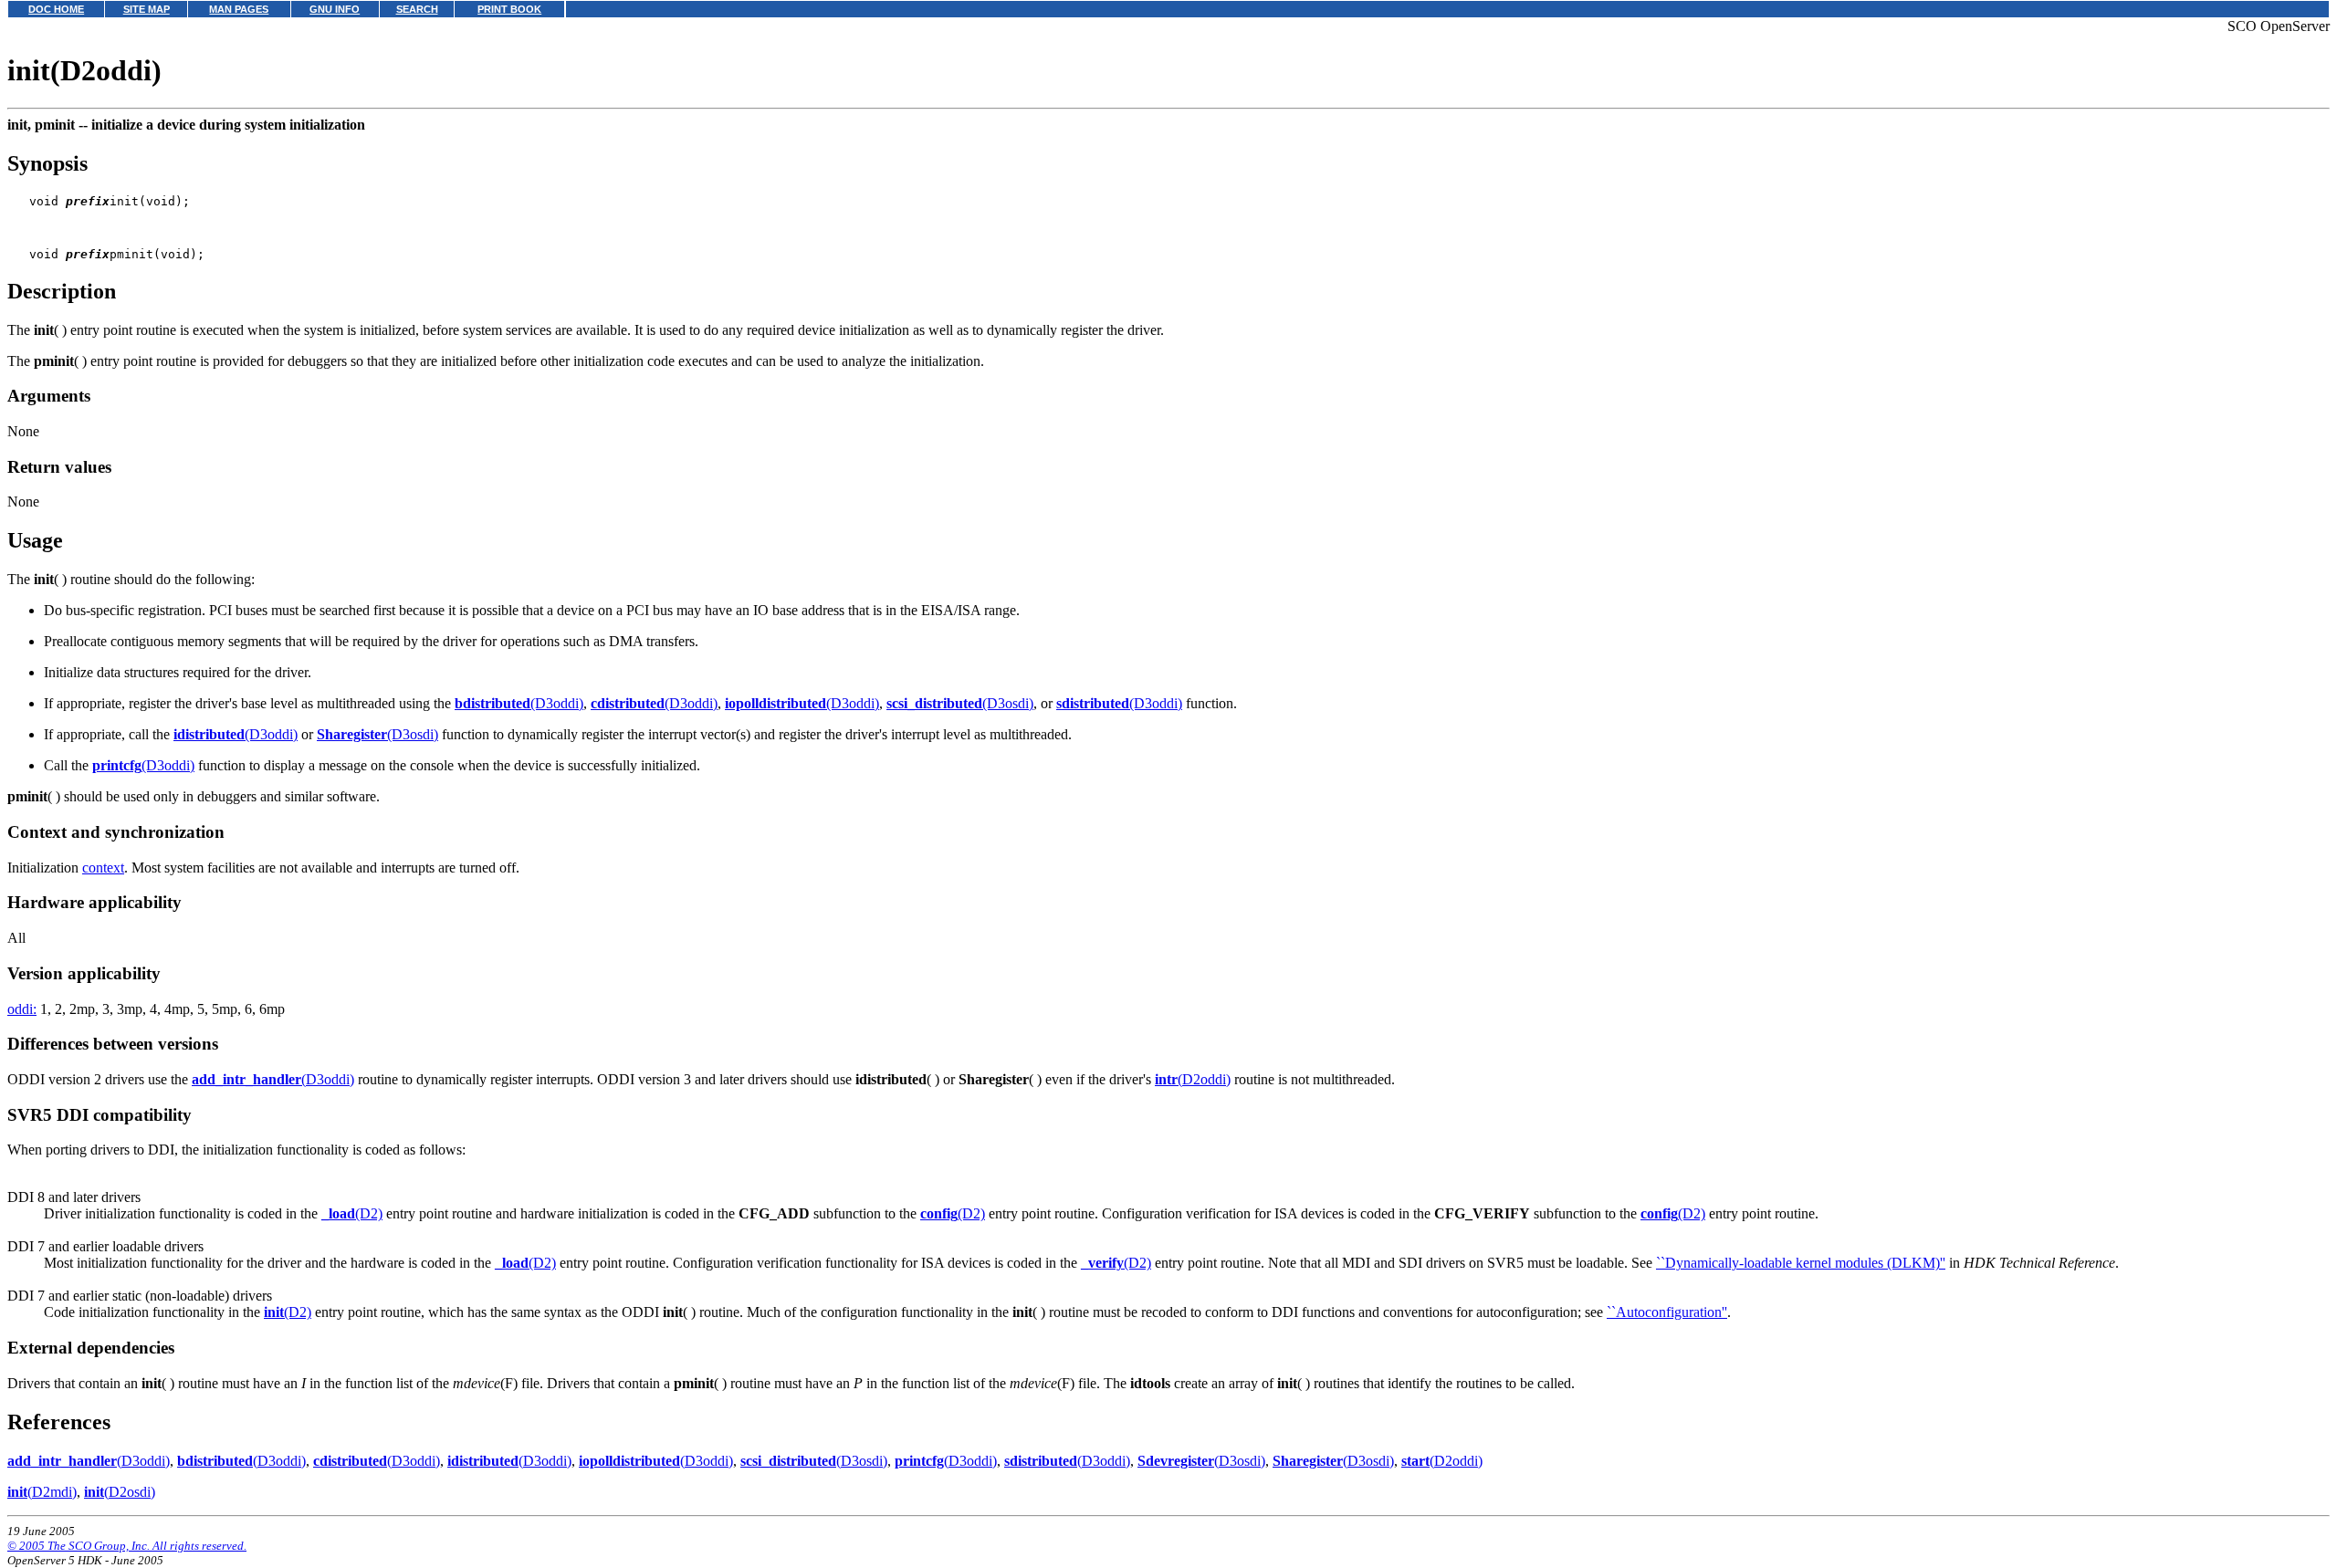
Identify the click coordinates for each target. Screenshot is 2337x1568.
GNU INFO (335, 9)
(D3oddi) (519, 703)
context (103, 868)
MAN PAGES (239, 9)
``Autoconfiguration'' (1667, 1312)
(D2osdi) (120, 1492)
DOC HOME (56, 9)
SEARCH (417, 9)
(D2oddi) (1193, 1079)
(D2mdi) (42, 1492)
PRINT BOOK (509, 9)
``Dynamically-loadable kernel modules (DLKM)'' (1801, 1263)
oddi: (22, 1009)
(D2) (352, 1213)
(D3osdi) (960, 703)
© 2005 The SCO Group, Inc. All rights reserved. (127, 1546)
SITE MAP (147, 9)
